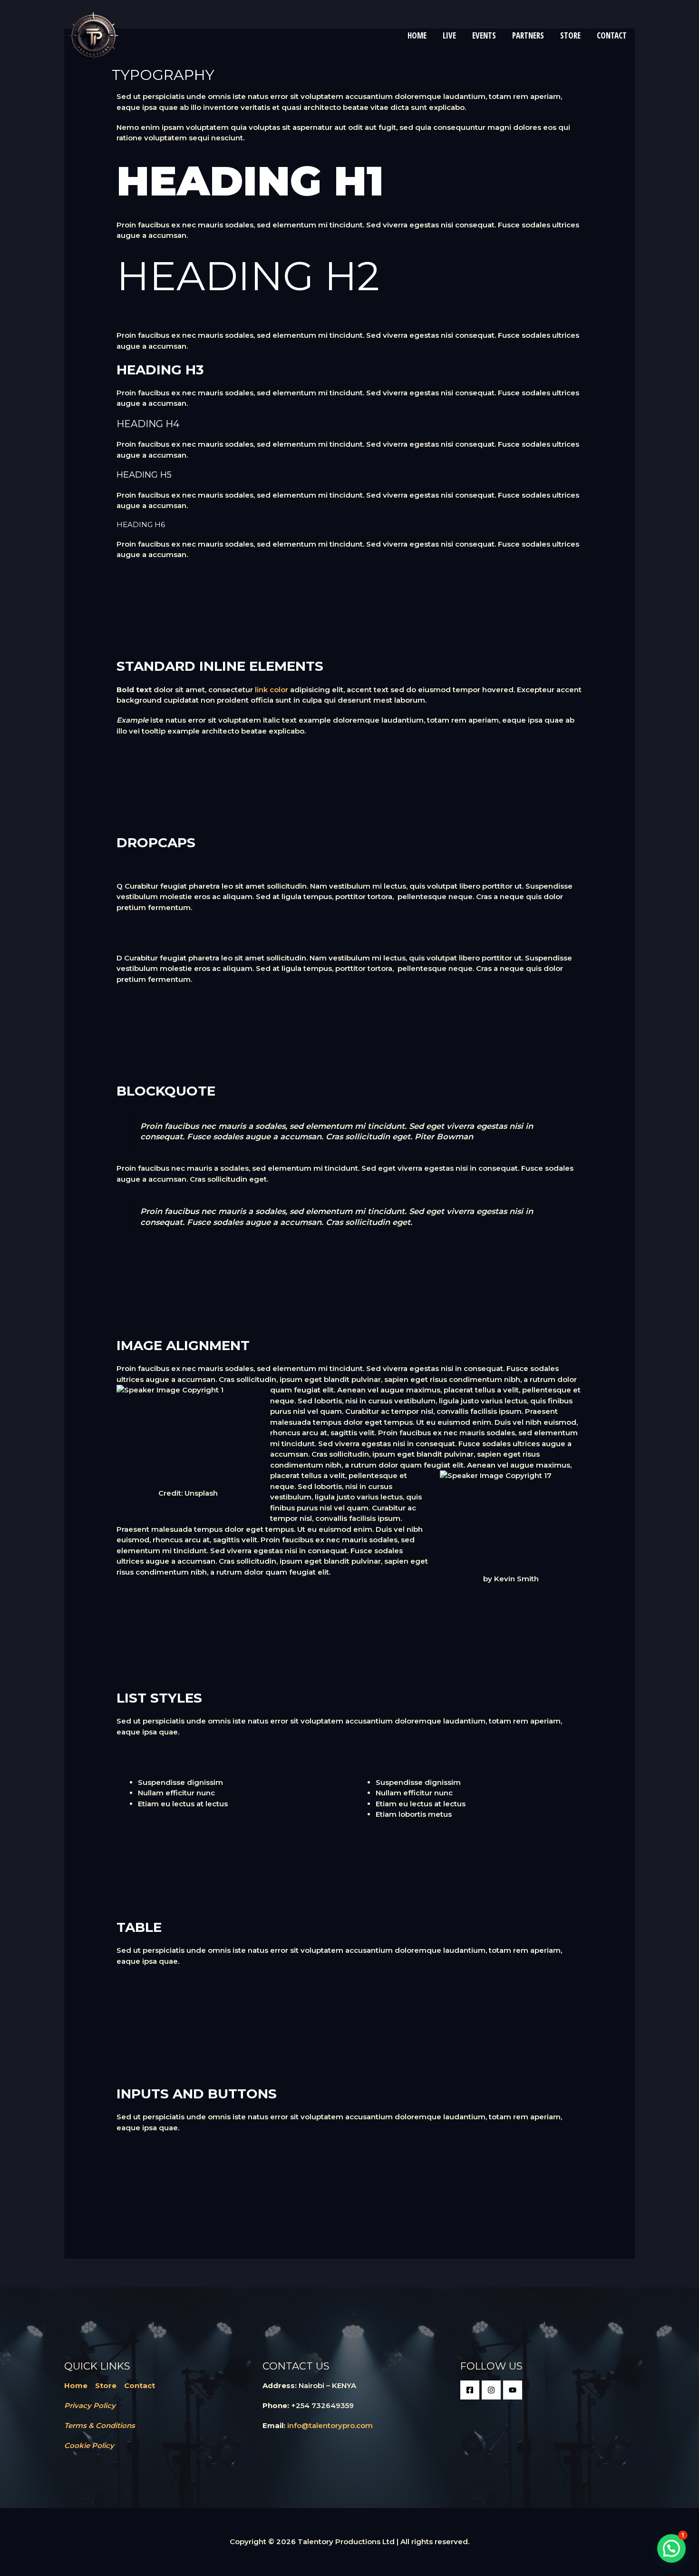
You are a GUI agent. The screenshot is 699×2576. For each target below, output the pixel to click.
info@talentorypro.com (330, 2425)
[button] (671, 2548)
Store (106, 2385)
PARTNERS (528, 35)
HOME (417, 35)
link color (272, 690)
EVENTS (484, 35)
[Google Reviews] (513, 2390)
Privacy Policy (90, 2405)
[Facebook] (470, 2390)
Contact (140, 2385)
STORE (570, 35)
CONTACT (612, 35)
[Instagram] (491, 2390)
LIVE (449, 35)
